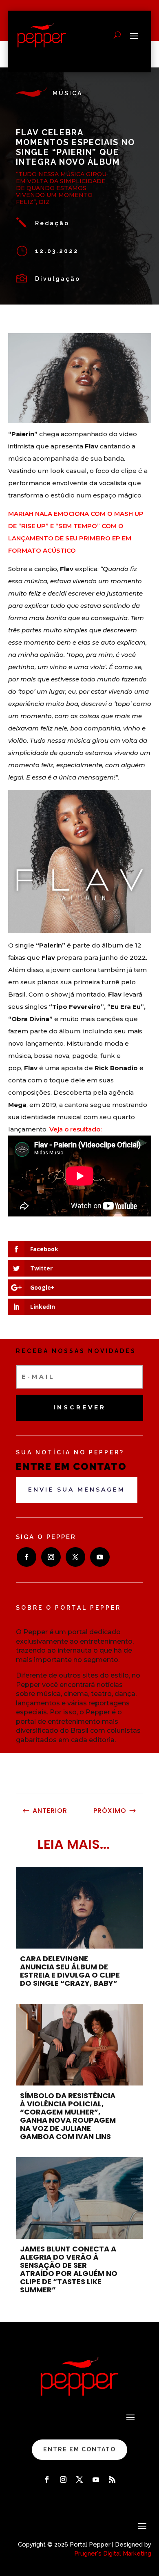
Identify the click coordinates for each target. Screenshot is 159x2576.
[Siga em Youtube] (100, 1557)
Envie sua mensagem (77, 1490)
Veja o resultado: (75, 1129)
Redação (52, 223)
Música (67, 93)
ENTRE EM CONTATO (79, 2449)
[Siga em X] (75, 1557)
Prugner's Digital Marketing (113, 2554)
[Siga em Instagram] (51, 1557)
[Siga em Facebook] (26, 1557)
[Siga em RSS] (112, 2480)
